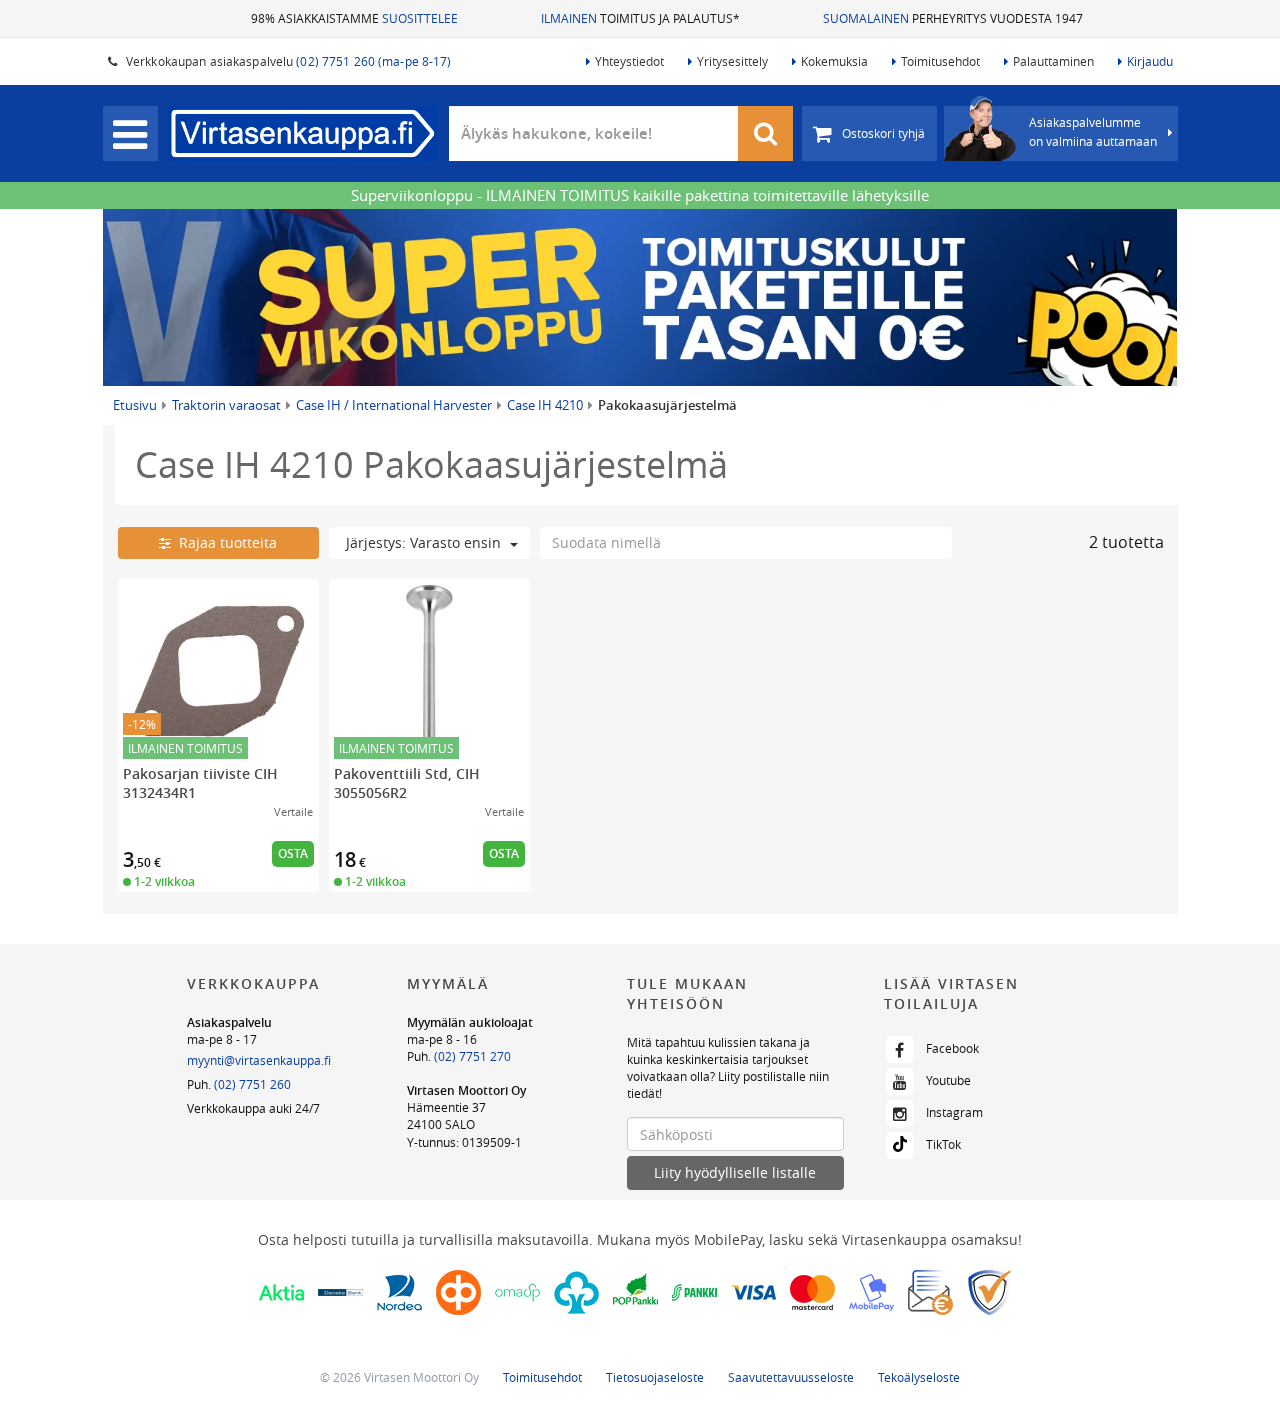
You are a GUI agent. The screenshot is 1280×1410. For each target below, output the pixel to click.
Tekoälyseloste (919, 1377)
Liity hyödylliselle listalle (735, 1172)
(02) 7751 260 (252, 1084)
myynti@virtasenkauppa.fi (259, 1060)
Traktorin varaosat (226, 405)
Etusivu (135, 405)
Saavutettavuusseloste (791, 1377)
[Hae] (766, 133)
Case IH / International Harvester (394, 405)
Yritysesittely (732, 61)
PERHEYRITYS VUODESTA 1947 (953, 18)
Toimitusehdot (940, 61)
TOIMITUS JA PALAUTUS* (640, 18)
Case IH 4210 (545, 405)
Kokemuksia (834, 61)
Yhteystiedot (629, 61)
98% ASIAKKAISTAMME (354, 18)
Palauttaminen (1053, 61)
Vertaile (293, 811)
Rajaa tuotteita (224, 542)
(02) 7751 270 (472, 1056)
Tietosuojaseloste (655, 1377)
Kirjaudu (1150, 61)
